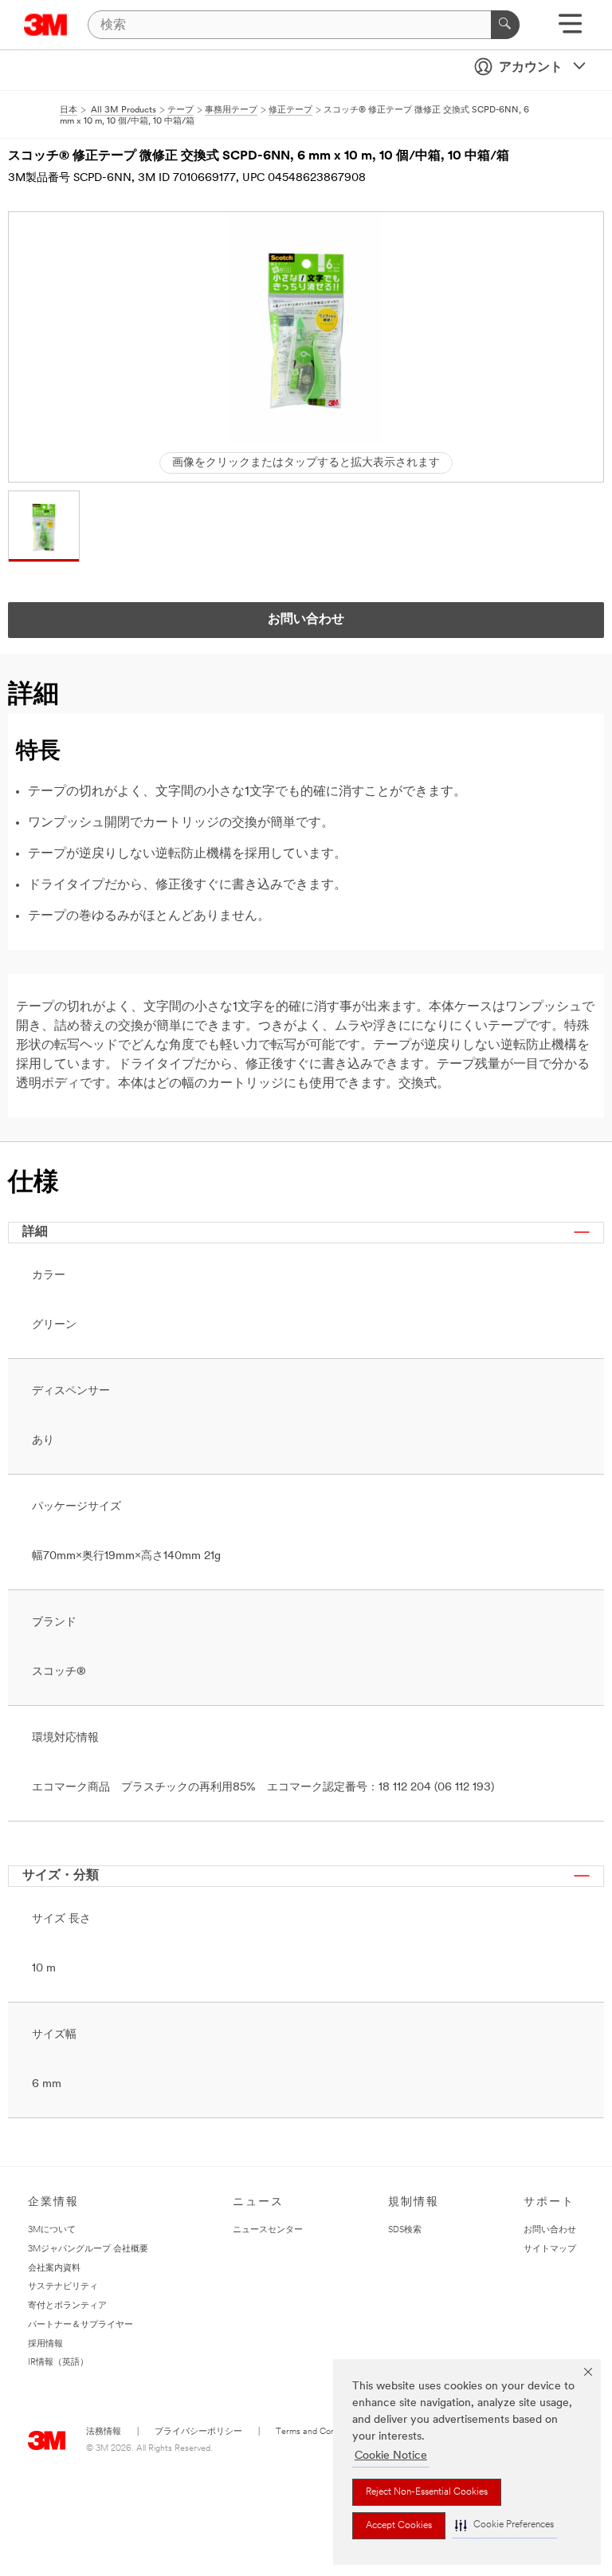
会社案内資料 (54, 2269)
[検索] (505, 25)
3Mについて (52, 2230)
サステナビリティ (63, 2287)
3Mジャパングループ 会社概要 (88, 2249)
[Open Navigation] (570, 29)
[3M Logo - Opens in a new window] (46, 25)
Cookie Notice (391, 2456)
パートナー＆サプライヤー (80, 2325)
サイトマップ (550, 2249)
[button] (504, 2525)
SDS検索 (405, 2230)
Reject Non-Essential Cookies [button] (427, 2492)
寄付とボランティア (67, 2306)
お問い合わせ (550, 2230)
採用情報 (45, 2344)
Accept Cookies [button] (399, 2526)
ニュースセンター (268, 2230)
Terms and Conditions (318, 2432)
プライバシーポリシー (198, 2432)
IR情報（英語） (58, 2363)
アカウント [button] (531, 68)
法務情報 (104, 2432)
